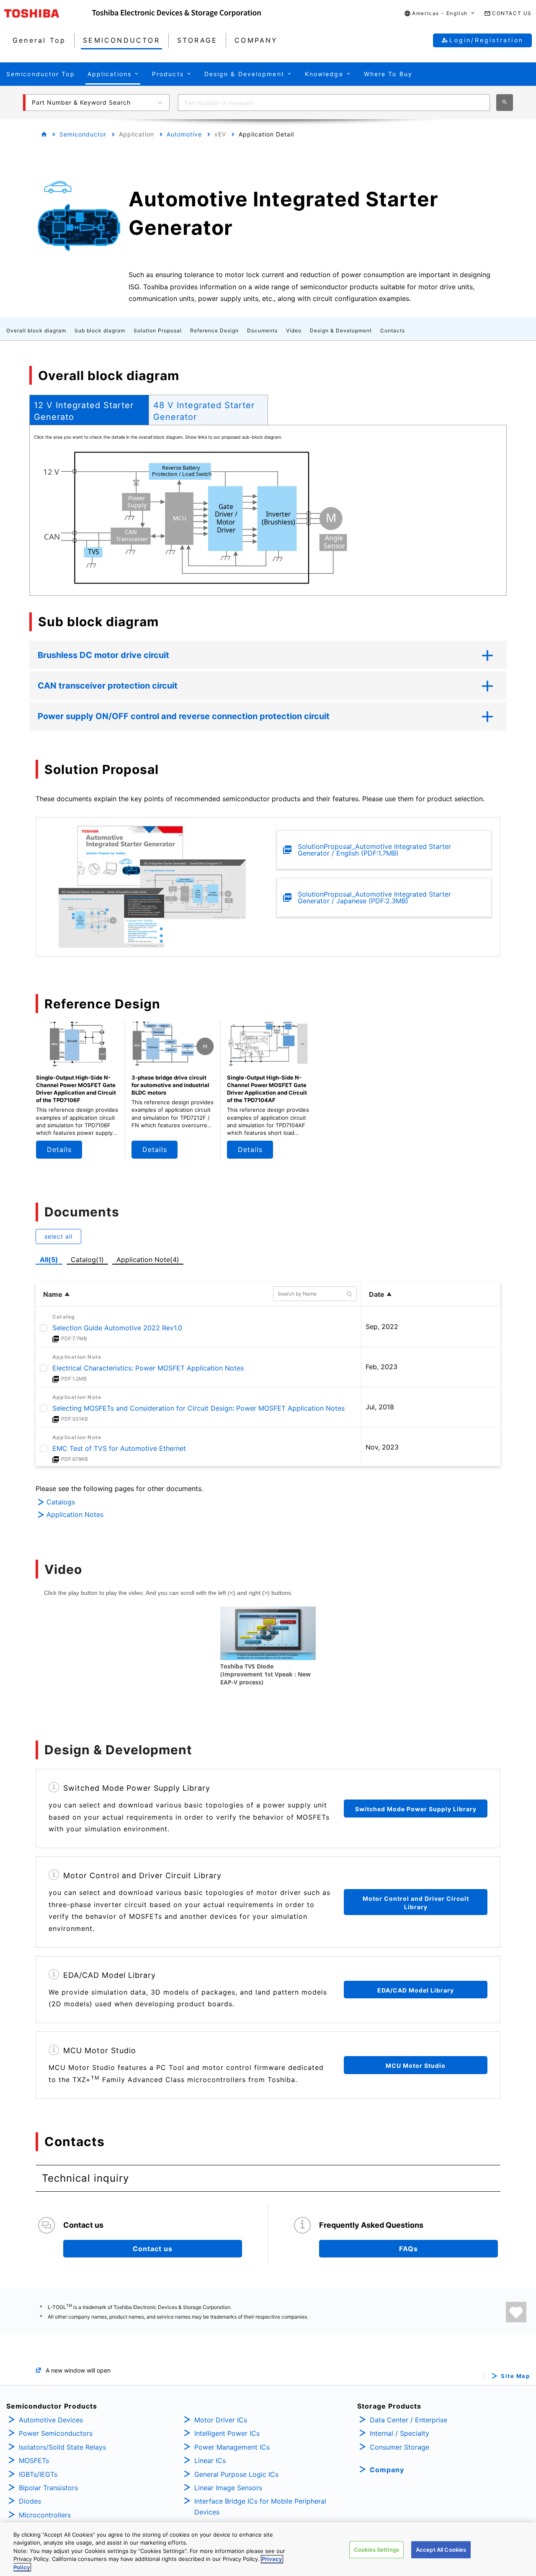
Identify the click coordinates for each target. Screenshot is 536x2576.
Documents (262, 330)
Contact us (153, 2249)
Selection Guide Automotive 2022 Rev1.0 (117, 1328)
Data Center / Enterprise (408, 2420)
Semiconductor (83, 134)
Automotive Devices (51, 2420)
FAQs (408, 2249)
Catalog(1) (87, 1260)
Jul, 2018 (380, 1407)
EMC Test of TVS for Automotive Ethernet (119, 1448)
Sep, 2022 (382, 1327)
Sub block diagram (100, 330)
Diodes (30, 2501)
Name (53, 1294)
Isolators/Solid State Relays (62, 2447)
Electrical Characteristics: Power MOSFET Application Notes (148, 1368)
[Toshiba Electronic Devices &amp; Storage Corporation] (177, 13)
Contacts (393, 330)
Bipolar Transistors (48, 2488)
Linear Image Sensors (228, 2488)
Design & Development (341, 330)
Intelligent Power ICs (227, 2433)
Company (387, 2470)
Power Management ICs (232, 2447)
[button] (440, 14)
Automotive (184, 134)
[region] (268, 2549)
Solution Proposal (158, 330)
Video (294, 330)
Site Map (515, 2376)
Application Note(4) (148, 1260)
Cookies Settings (376, 2550)
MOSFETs (34, 2460)
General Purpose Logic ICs (236, 2474)
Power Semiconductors (56, 2433)
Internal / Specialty (399, 2433)
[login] (516, 2312)
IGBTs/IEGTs (38, 2474)
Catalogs (61, 1502)
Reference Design (214, 330)
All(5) (49, 1260)
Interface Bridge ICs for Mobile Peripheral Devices (260, 2507)
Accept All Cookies (441, 2550)
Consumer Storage (399, 2447)
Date (377, 1294)
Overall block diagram (36, 330)
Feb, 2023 (381, 1367)
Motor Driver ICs (221, 2420)
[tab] (89, 410)
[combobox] (334, 103)
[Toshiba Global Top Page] (48, 13)
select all (58, 1236)
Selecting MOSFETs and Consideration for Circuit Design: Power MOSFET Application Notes (198, 1408)
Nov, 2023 (382, 1447)
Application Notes (75, 1514)
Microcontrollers (45, 2515)
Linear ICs (210, 2460)
